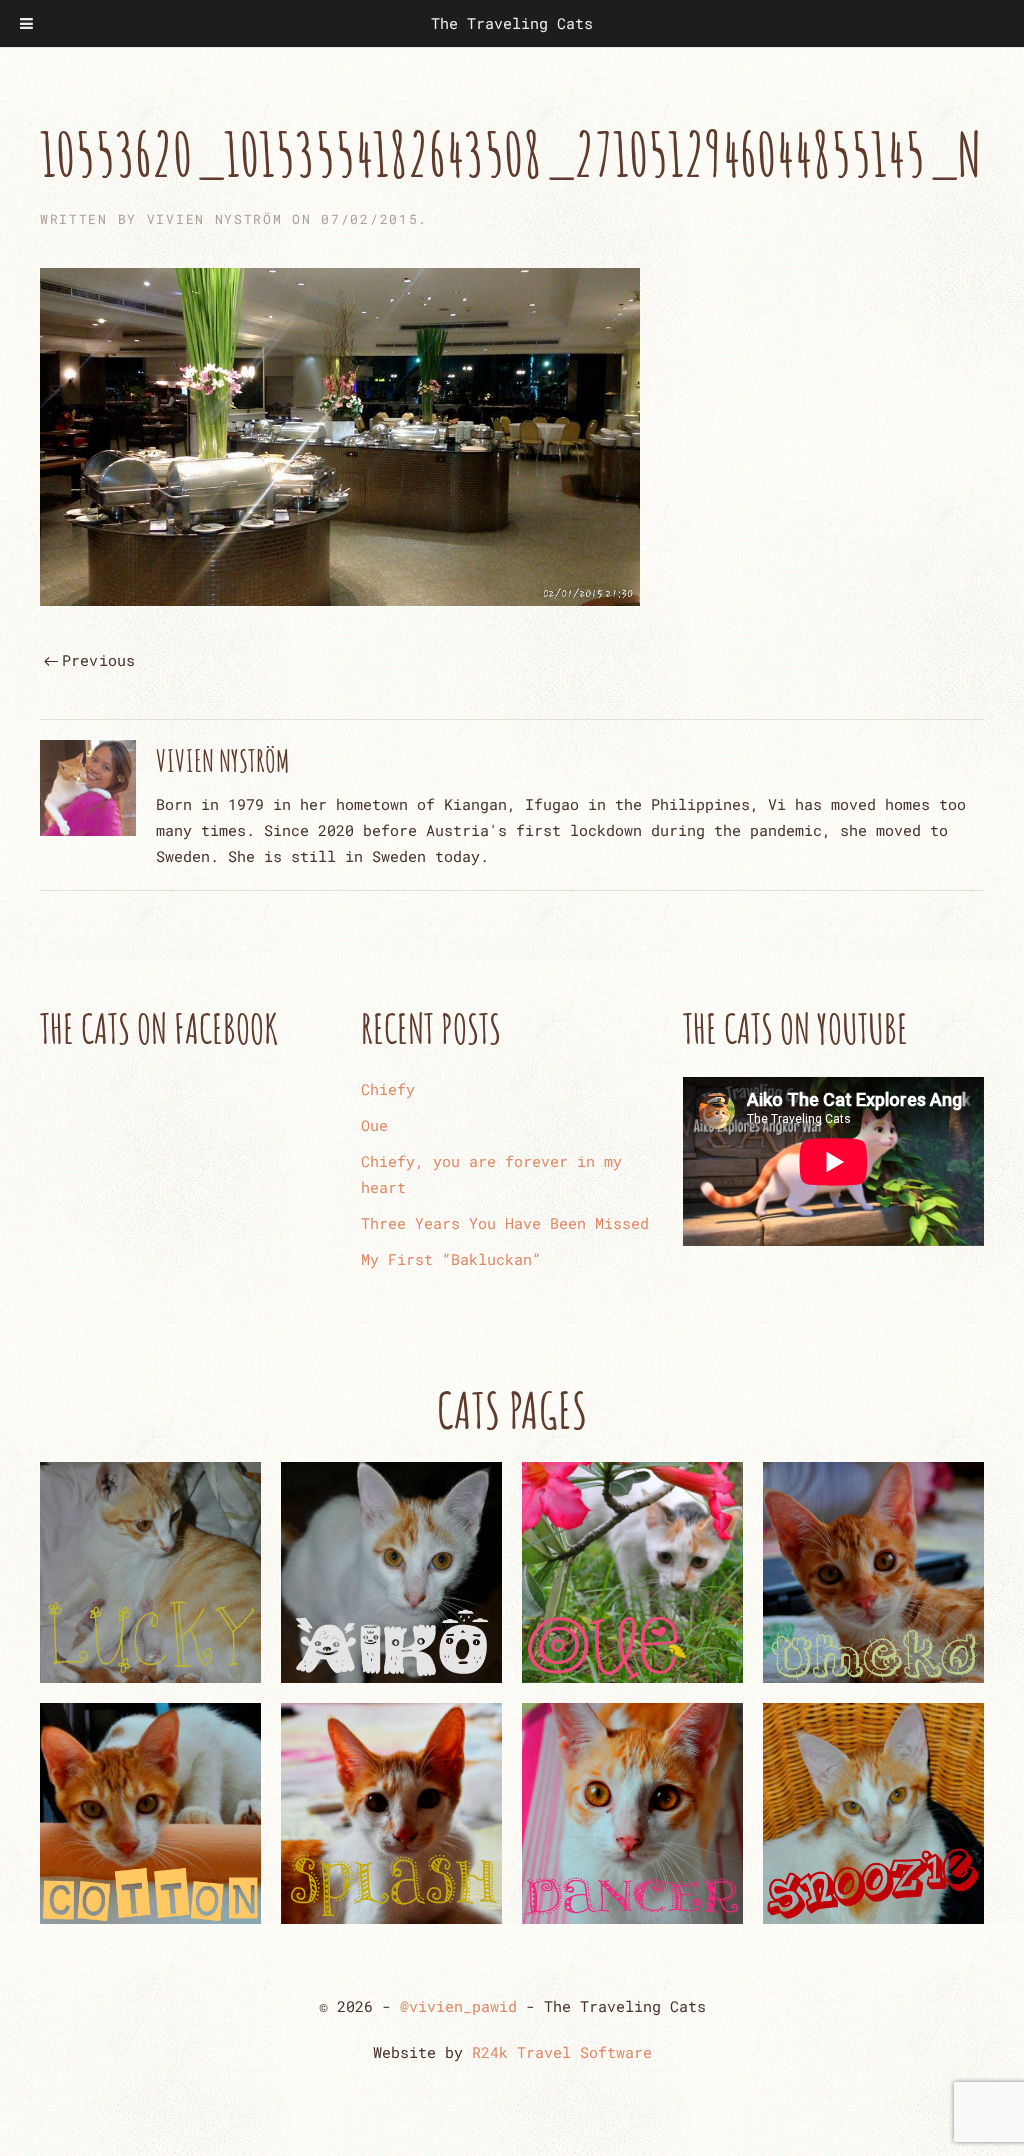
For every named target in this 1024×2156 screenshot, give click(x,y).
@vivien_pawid (458, 2006)
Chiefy (388, 1089)
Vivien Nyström (215, 219)
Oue (374, 1125)
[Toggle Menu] (26, 23)
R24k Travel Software (562, 2052)
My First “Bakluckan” (451, 1259)
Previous (99, 660)
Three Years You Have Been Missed (505, 1223)
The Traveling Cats (512, 23)
